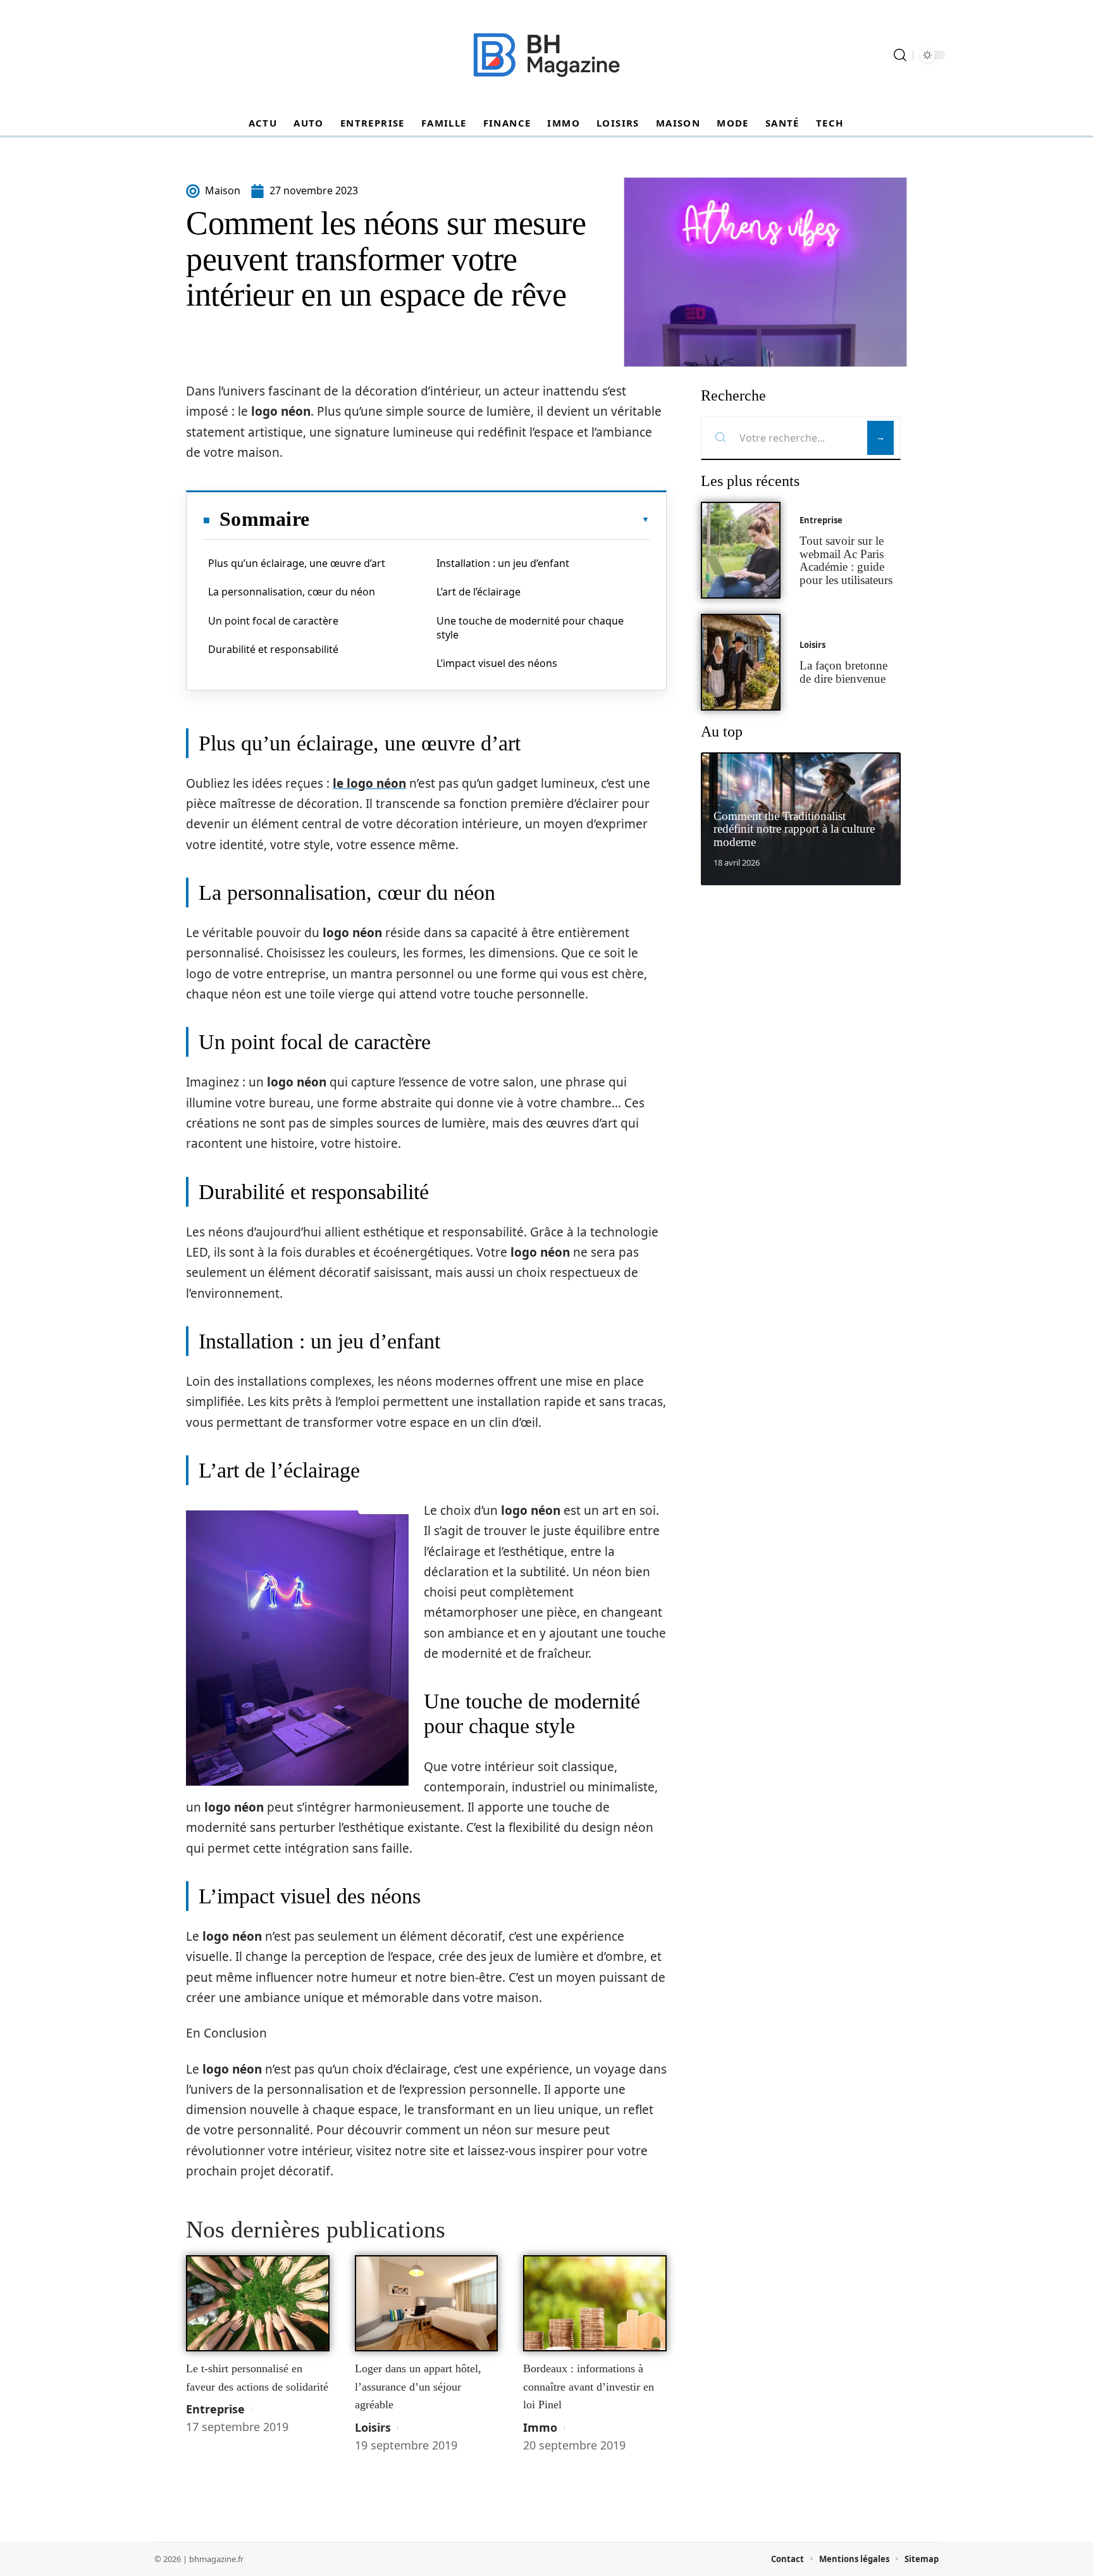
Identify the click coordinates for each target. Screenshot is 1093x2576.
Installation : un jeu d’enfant (503, 563)
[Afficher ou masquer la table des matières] (479, 520)
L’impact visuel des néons (497, 663)
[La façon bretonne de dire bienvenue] (741, 662)
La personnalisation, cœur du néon (292, 592)
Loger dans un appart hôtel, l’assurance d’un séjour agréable (418, 2386)
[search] (900, 55)
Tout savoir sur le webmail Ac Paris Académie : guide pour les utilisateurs (846, 560)
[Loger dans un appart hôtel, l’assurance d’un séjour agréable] (427, 2303)
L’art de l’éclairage (479, 592)
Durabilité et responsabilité (273, 649)
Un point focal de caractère (273, 621)
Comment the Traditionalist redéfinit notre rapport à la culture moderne (794, 829)
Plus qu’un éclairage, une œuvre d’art (297, 563)
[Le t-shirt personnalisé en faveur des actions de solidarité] (258, 2303)
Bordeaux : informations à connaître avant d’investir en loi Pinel (589, 2386)
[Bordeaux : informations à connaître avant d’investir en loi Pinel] (595, 2303)
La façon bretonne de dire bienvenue (843, 672)
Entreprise (215, 2409)
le (369, 783)
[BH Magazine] (546, 55)
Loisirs (373, 2427)
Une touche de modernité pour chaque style (530, 628)
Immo (540, 2427)
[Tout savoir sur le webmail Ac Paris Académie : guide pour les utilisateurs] (741, 550)
